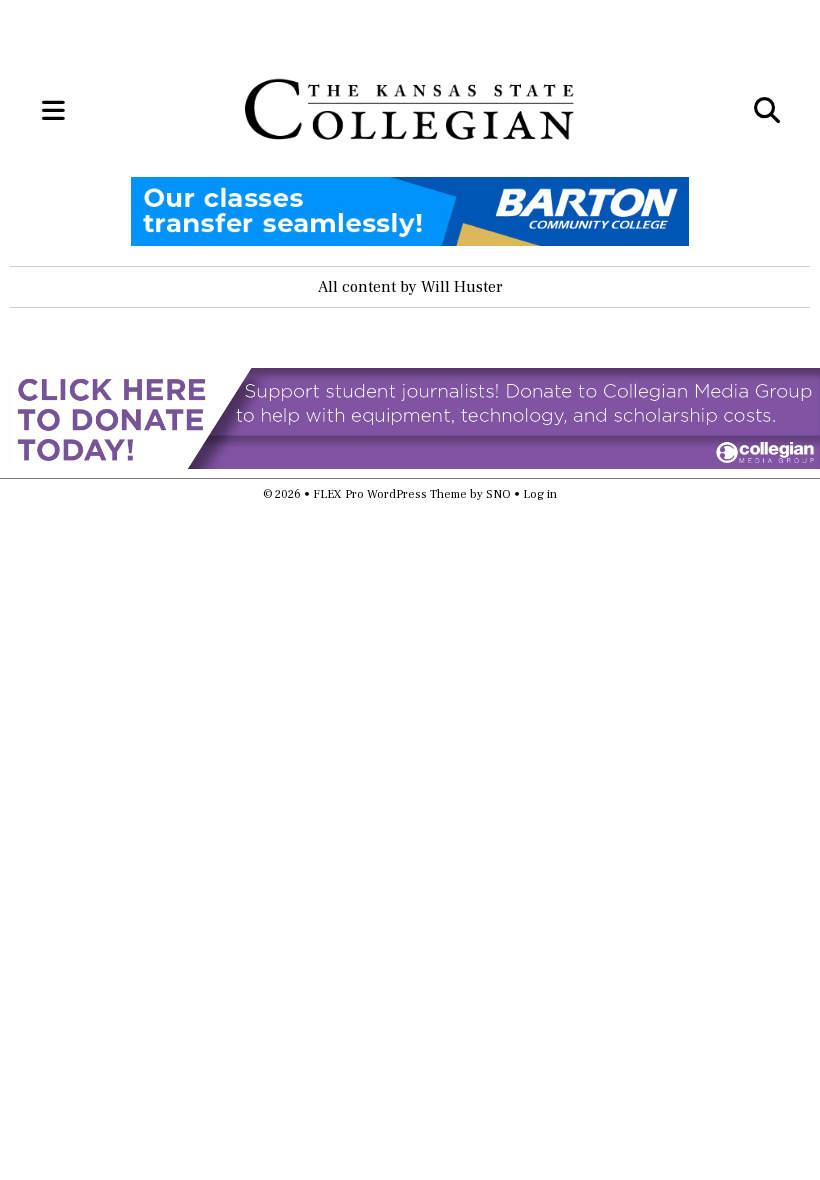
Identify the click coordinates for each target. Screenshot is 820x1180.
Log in (540, 494)
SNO (498, 494)
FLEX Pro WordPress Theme (390, 494)
